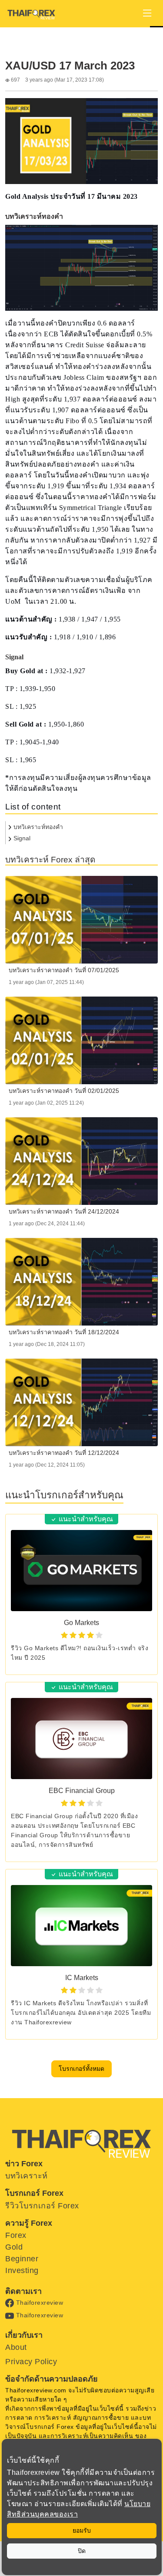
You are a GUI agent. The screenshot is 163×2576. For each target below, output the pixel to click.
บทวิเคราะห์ (27, 2176)
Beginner (22, 2259)
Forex (16, 2235)
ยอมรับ (82, 2530)
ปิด (82, 2551)
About (16, 2347)
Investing (22, 2270)
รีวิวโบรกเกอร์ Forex (42, 2206)
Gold (14, 2247)
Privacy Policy (31, 2362)
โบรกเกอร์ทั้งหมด (81, 2069)
